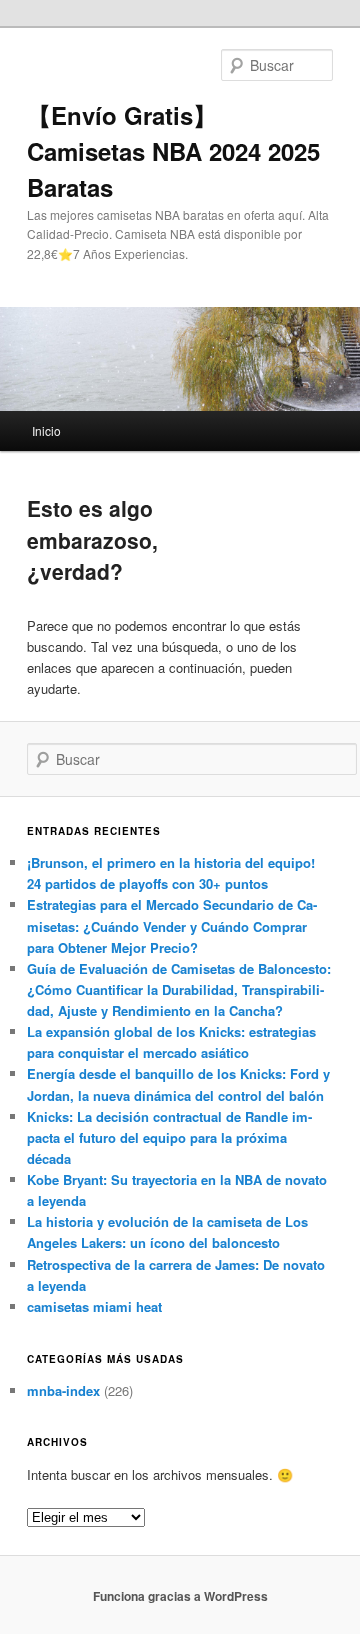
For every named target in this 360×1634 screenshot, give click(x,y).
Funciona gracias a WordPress (180, 1596)
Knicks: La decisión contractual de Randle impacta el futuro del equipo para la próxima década (169, 1137)
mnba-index (63, 1390)
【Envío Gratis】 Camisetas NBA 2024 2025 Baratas (173, 151)
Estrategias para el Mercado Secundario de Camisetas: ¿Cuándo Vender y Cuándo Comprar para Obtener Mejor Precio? (172, 925)
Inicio (46, 430)
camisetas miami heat (94, 1306)
